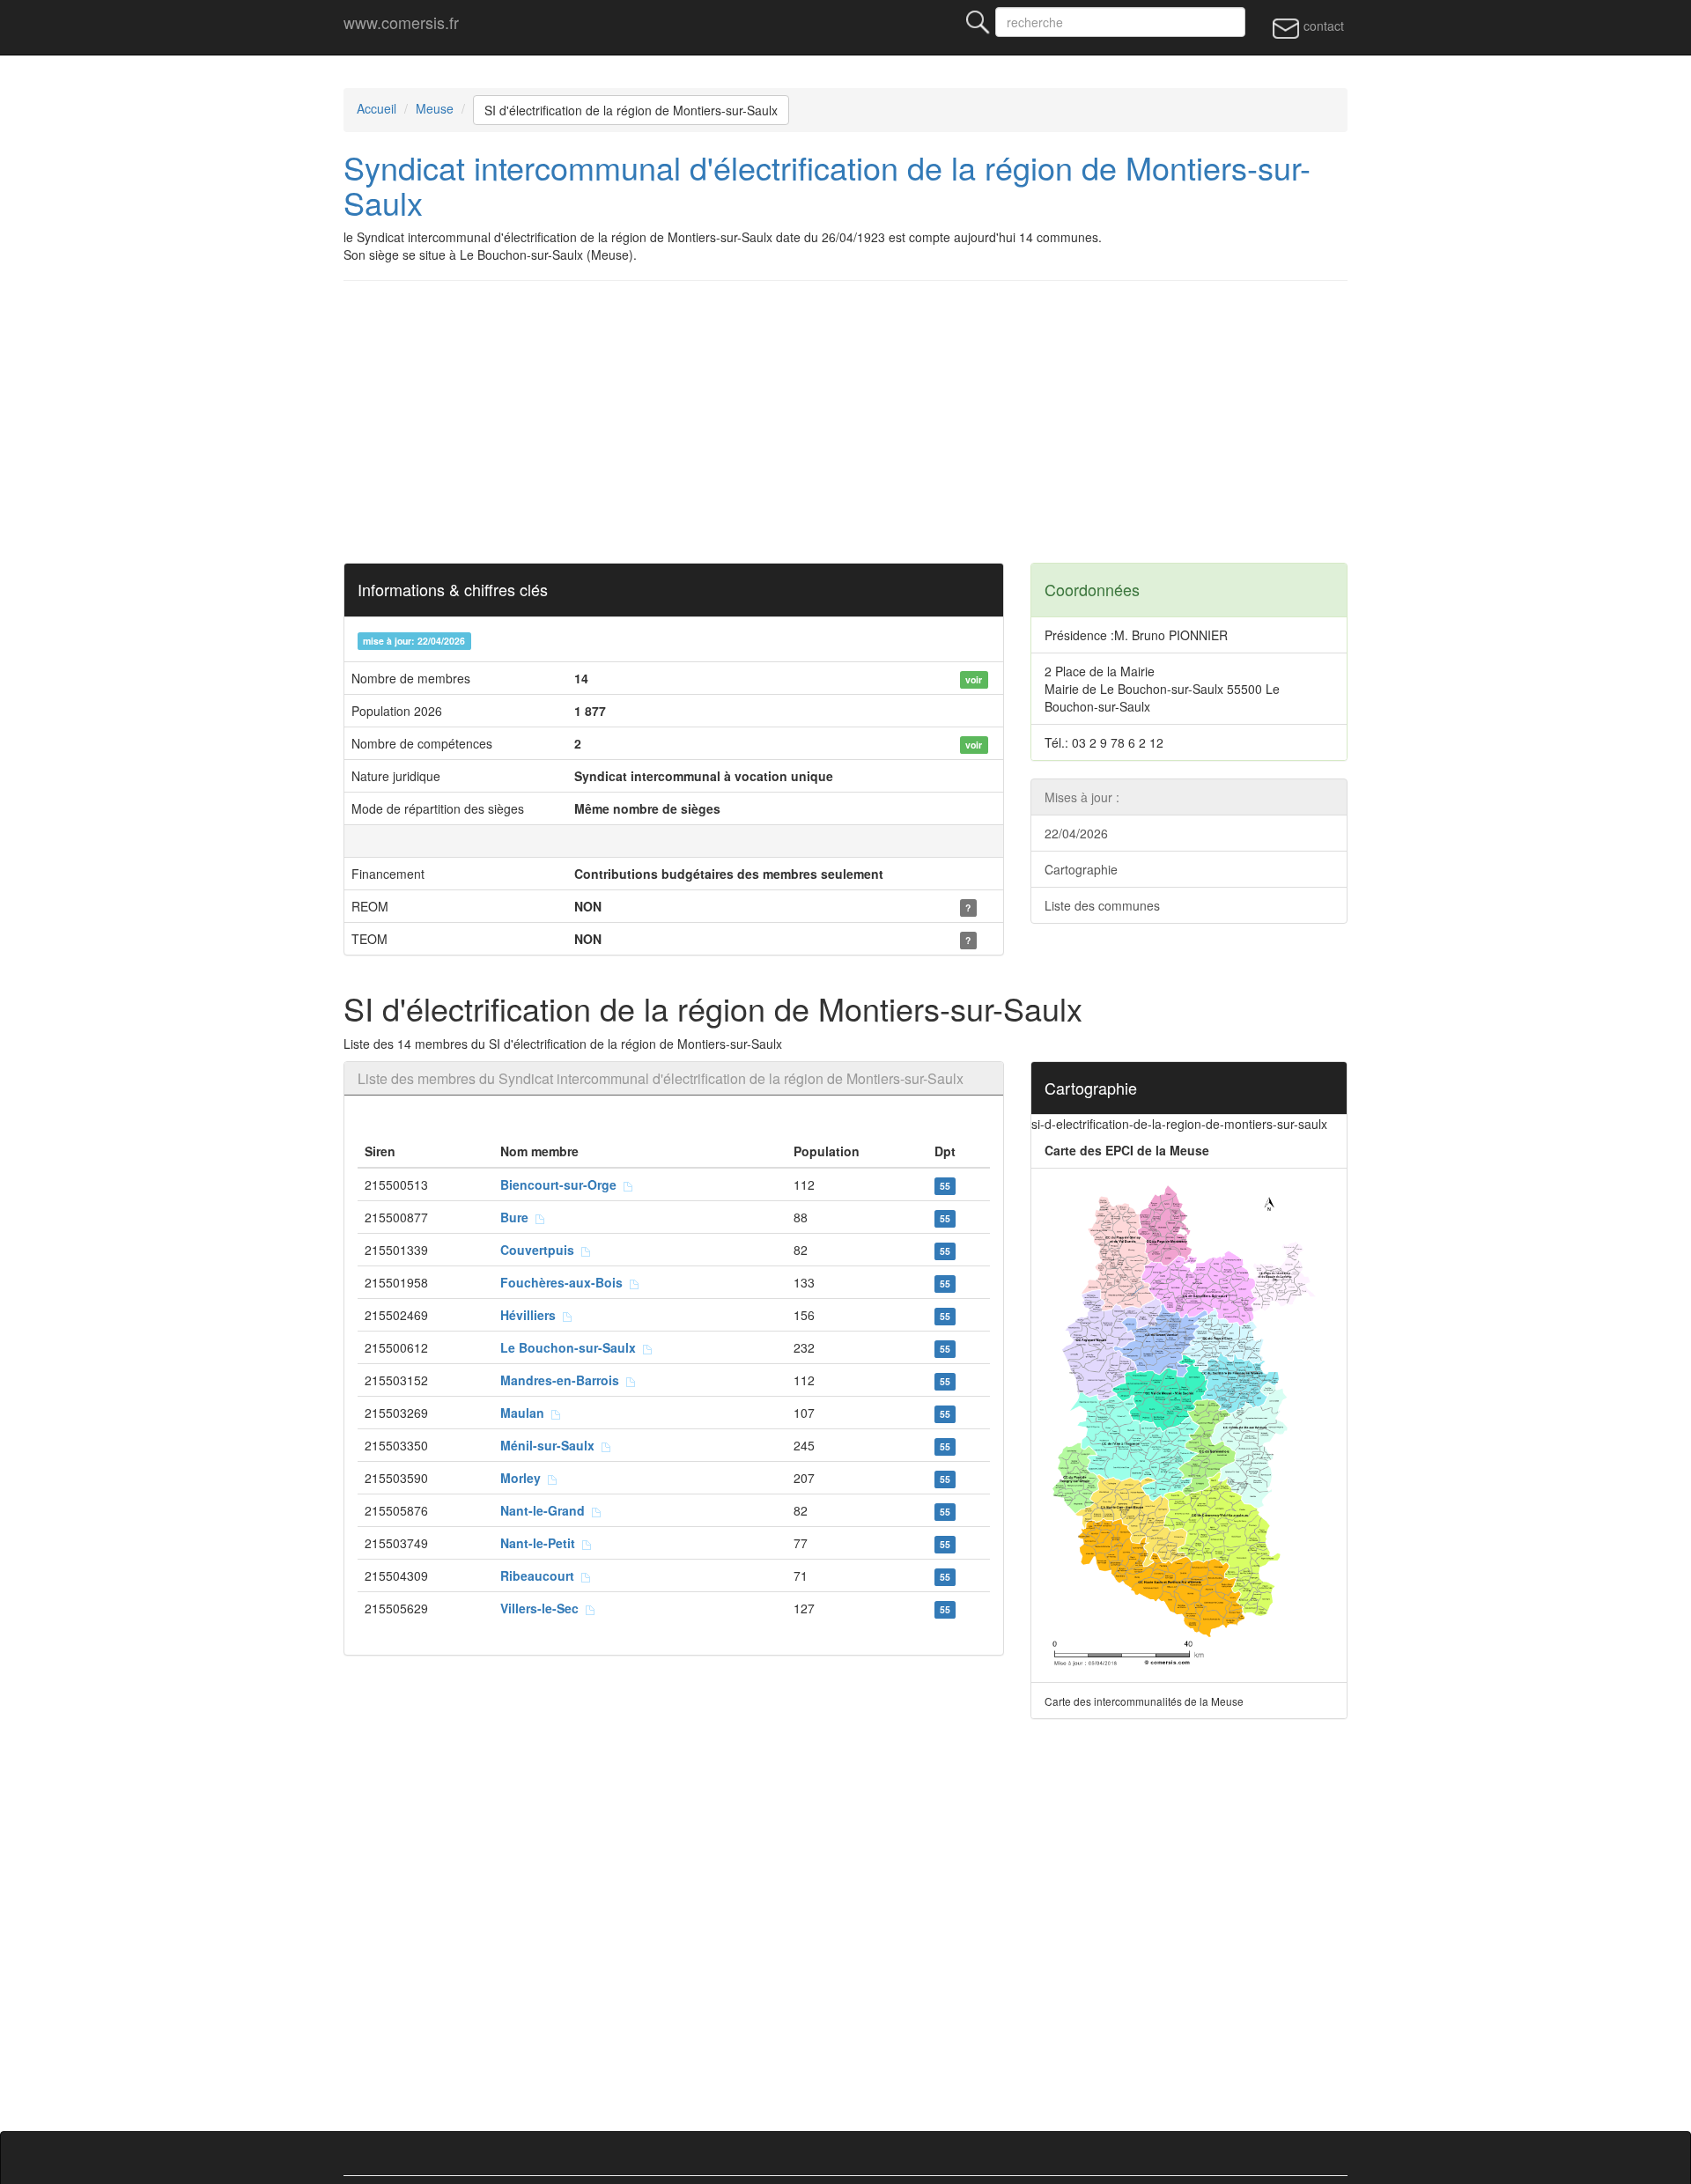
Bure (518, 1217)
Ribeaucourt (541, 1575)
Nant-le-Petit (541, 1543)
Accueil (377, 108)
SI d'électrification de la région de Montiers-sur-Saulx (631, 110)
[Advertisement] (872, 422)
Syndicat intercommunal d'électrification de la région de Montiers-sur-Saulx (827, 184)
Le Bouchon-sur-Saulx (572, 1347)
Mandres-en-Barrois (563, 1380)
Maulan (526, 1413)
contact (1322, 26)
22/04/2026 (1076, 833)
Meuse (435, 108)
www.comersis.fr (401, 22)
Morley (524, 1478)
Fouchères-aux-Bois (565, 1282)
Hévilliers (532, 1315)
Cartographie (1081, 869)
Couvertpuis (541, 1250)
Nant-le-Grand (546, 1510)
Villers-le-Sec (543, 1608)
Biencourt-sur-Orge (562, 1184)
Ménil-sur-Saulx (551, 1445)
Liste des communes (1102, 905)
